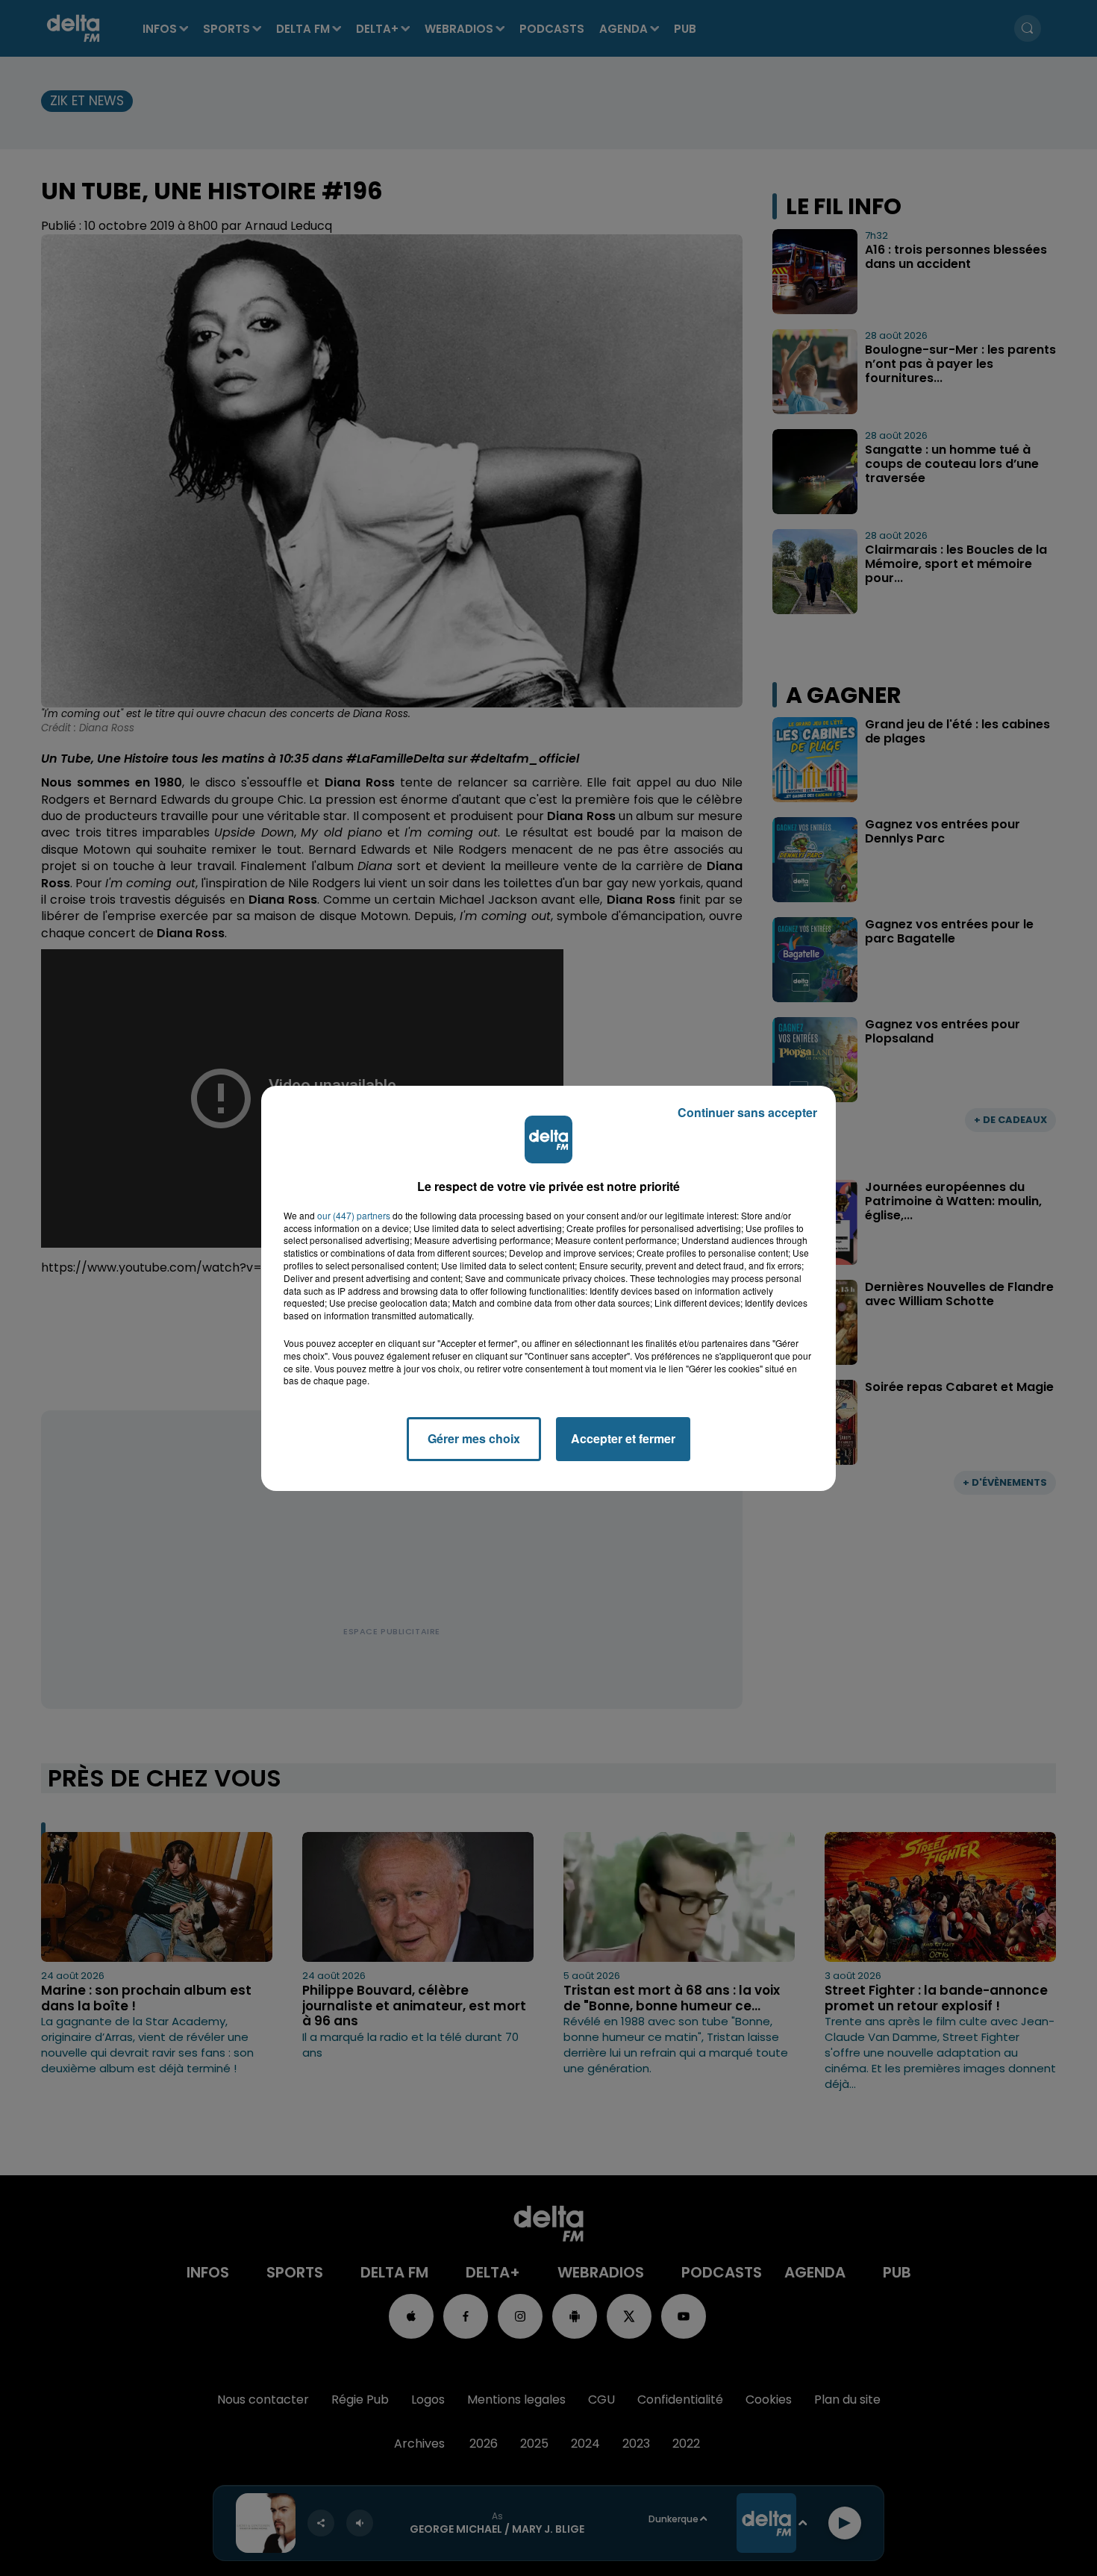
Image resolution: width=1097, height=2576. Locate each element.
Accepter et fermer (623, 1438)
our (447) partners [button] (354, 1216)
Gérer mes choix (474, 1438)
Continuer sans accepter (747, 1112)
